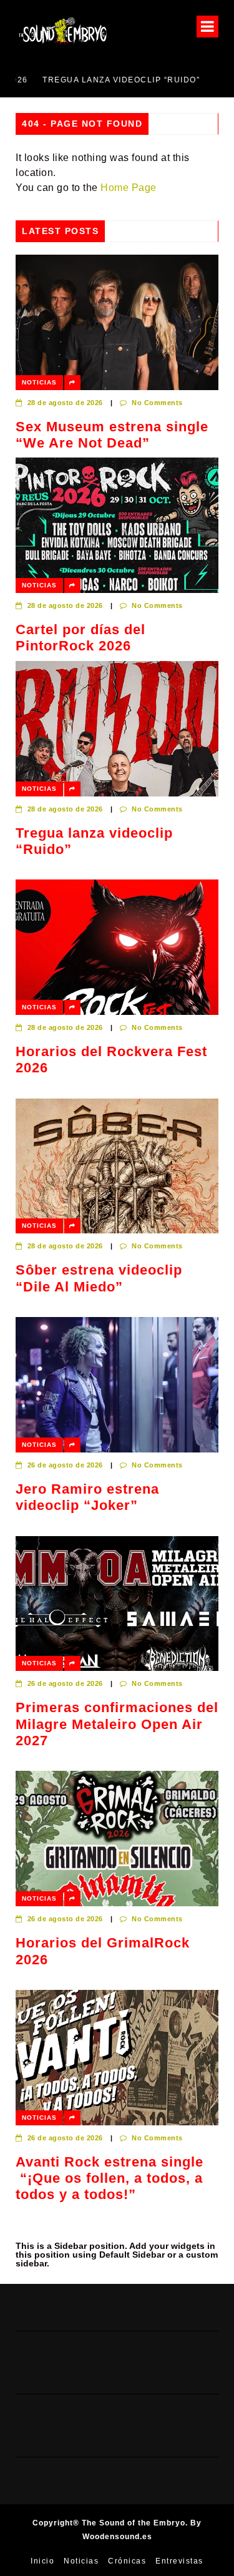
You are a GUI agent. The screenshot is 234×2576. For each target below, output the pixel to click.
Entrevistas (179, 2561)
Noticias (39, 382)
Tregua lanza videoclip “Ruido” (94, 80)
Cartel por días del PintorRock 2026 (80, 638)
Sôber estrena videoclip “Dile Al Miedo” (99, 1278)
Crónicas (127, 2561)
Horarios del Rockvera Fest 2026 (111, 1060)
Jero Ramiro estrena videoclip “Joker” (87, 1497)
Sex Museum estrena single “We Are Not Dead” (112, 435)
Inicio (42, 2561)
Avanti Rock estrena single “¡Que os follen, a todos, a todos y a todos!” (110, 2178)
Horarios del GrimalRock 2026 (103, 1951)
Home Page (129, 188)
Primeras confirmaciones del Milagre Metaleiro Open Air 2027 (117, 1724)
